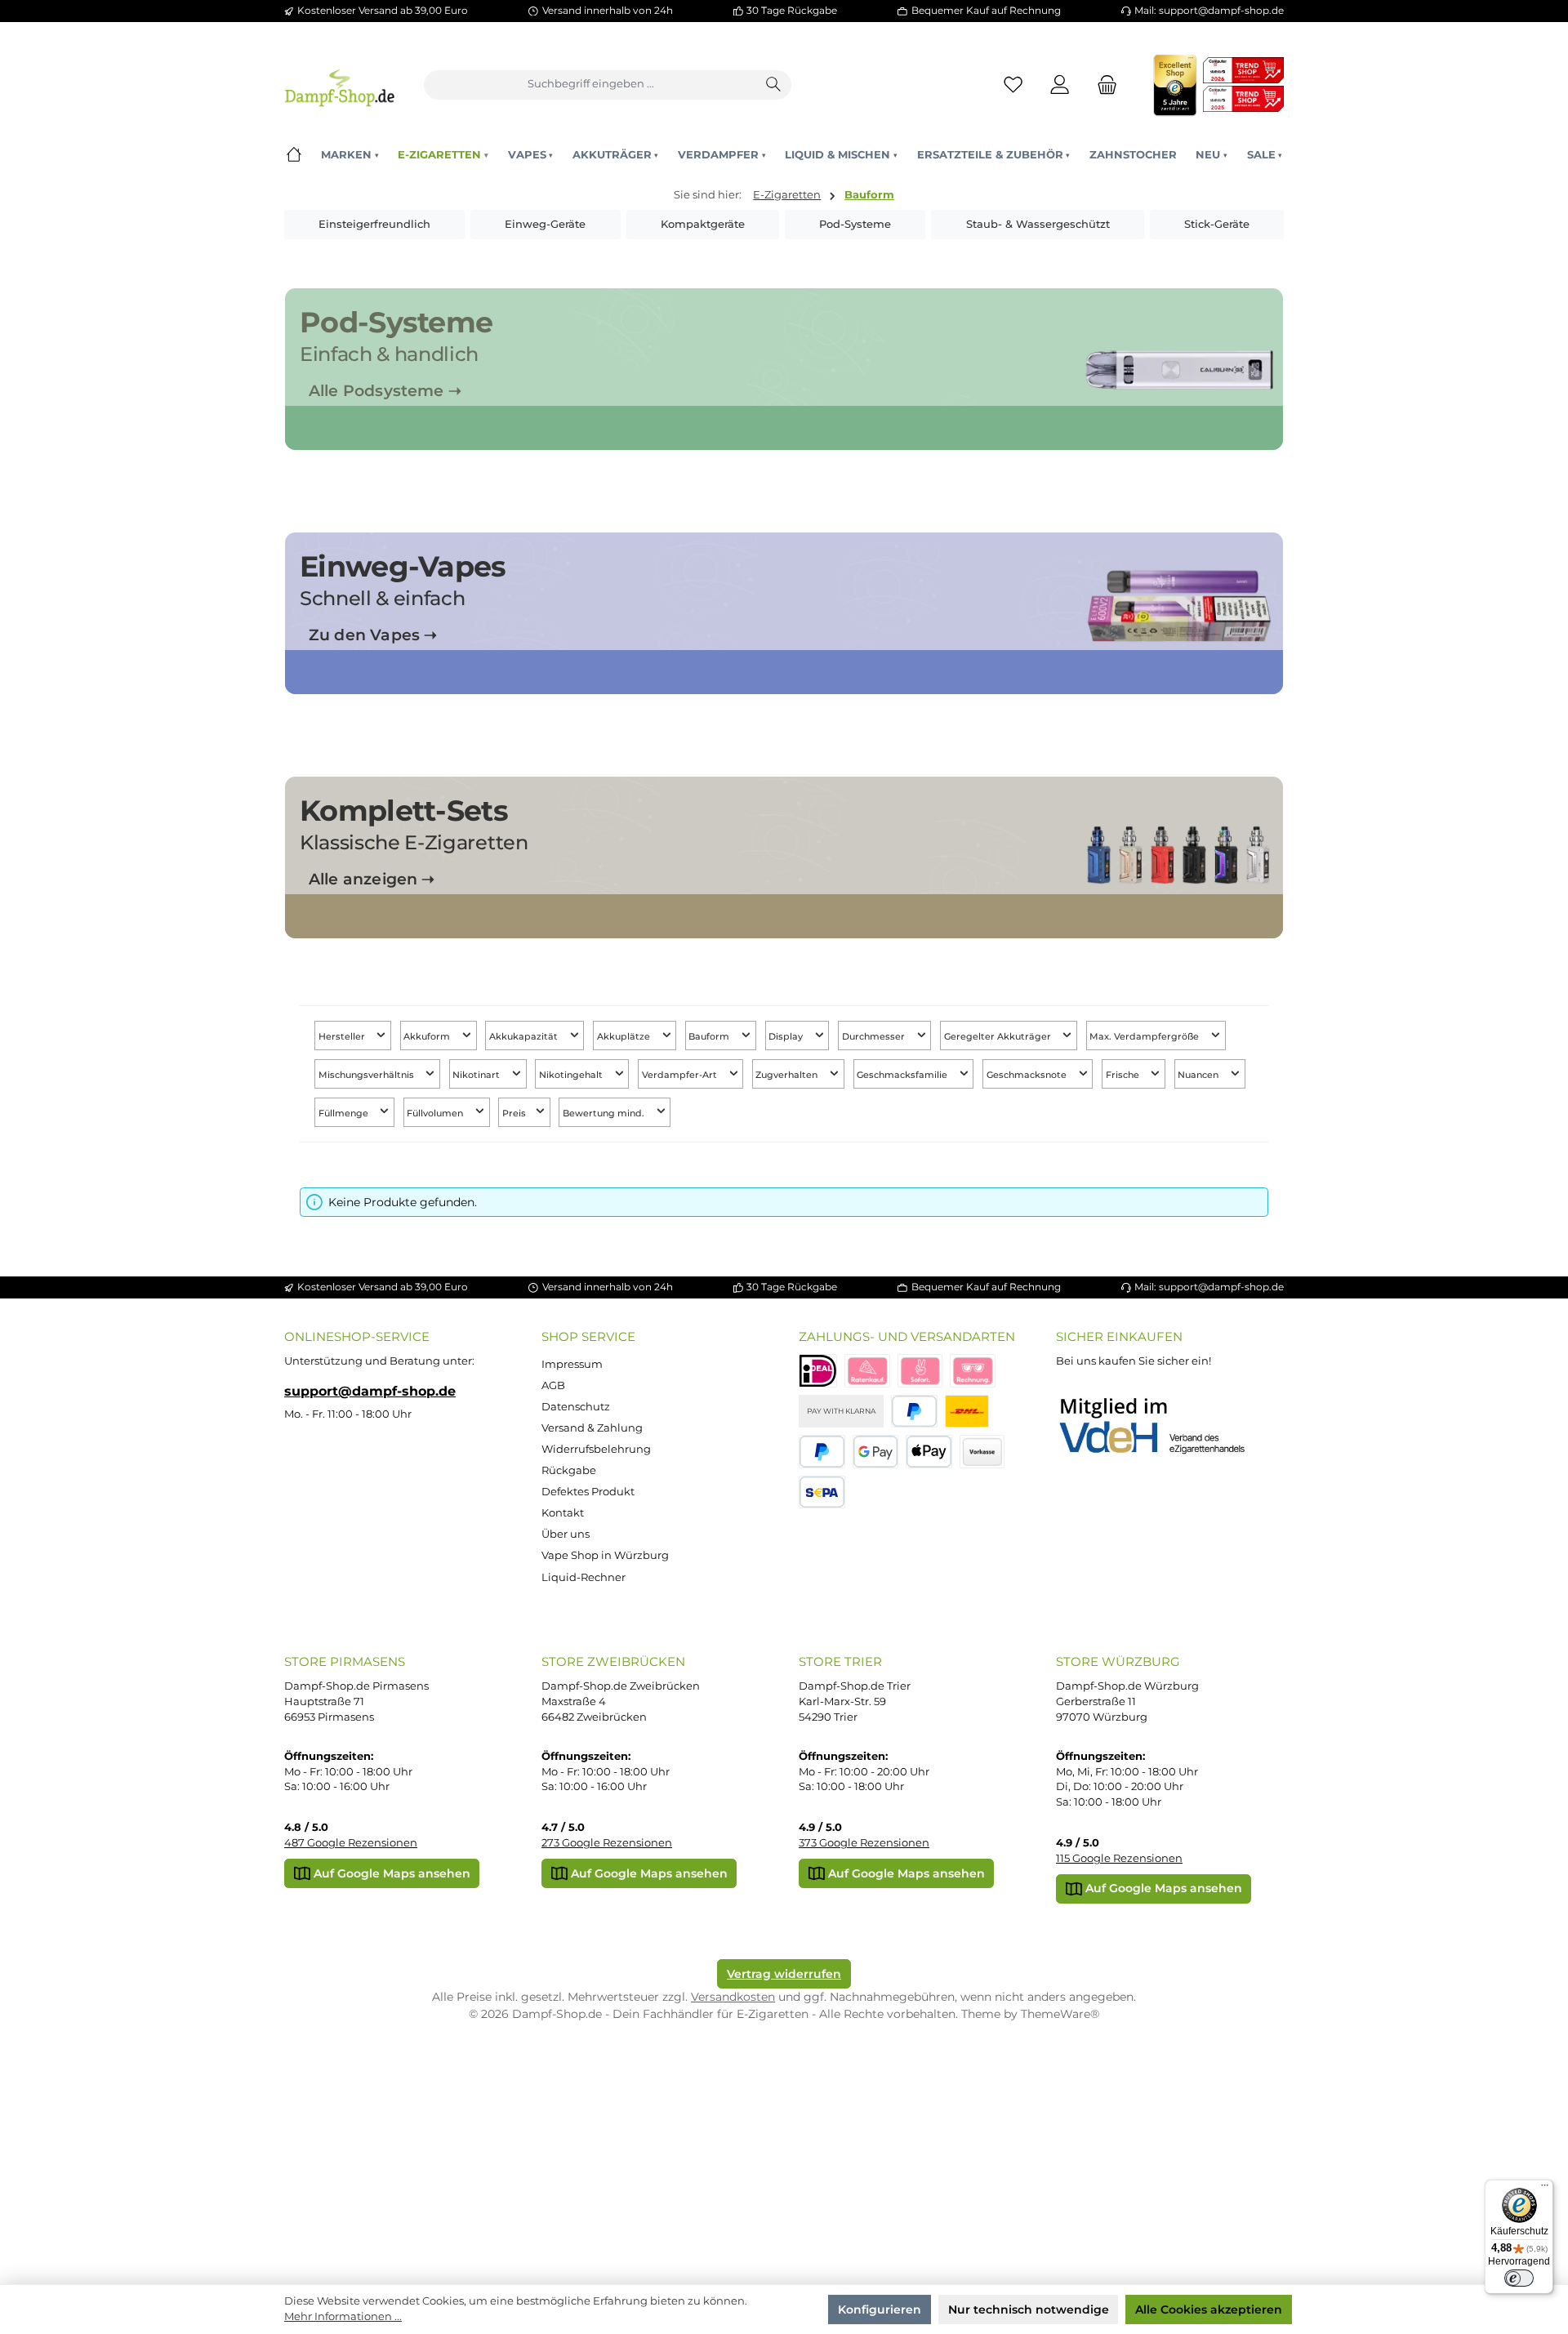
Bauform (710, 1037)
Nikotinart (477, 1075)
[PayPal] (914, 1412)
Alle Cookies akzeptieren (1209, 2310)
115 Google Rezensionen (1119, 1858)
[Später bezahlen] (822, 1452)
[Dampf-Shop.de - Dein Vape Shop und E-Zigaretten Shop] (339, 85)
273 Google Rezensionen (607, 1843)
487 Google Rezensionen (351, 1843)
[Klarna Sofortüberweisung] (920, 1371)
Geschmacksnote (1028, 1075)
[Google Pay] (876, 1452)
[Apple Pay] (929, 1452)
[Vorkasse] (982, 1452)
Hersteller (343, 1037)
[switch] (1519, 2278)
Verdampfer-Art (681, 1075)
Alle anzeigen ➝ (372, 879)
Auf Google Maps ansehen (390, 1873)
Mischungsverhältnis (367, 1075)
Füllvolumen (436, 1113)
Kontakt (563, 1513)
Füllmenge (345, 1113)
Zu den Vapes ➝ (373, 635)
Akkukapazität (525, 1037)
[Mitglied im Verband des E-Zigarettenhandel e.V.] (1163, 1427)
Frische (1124, 1075)
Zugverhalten (788, 1075)
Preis (515, 1113)
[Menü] (1544, 2189)
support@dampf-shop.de (370, 1391)
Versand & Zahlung (592, 1428)
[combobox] (591, 85)
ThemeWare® (1060, 2014)
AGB (553, 1385)
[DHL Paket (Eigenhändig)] (967, 1412)
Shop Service (588, 1336)
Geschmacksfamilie (903, 1075)
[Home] (294, 155)
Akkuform (428, 1037)
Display (787, 1037)
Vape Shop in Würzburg (605, 1555)
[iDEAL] (818, 1371)
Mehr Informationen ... (343, 2316)
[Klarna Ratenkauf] (867, 1371)
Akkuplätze (625, 1037)
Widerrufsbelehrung (596, 1449)
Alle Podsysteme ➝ (385, 391)
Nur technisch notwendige (1029, 2310)
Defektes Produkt (588, 1492)
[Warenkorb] (1102, 85)
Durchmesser (875, 1037)
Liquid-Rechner (584, 1577)
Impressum (572, 1364)
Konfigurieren (880, 2310)
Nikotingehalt (572, 1075)
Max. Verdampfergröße (1145, 1037)
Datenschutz (576, 1407)
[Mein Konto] (1060, 85)
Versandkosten (733, 1997)
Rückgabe (569, 1470)
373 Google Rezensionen (864, 1843)
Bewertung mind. (605, 1113)
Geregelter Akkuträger (999, 1037)
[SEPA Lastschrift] (822, 1492)
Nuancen (1199, 1075)
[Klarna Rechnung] (973, 1371)
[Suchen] (774, 85)
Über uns (566, 1534)
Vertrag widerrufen (784, 1974)
